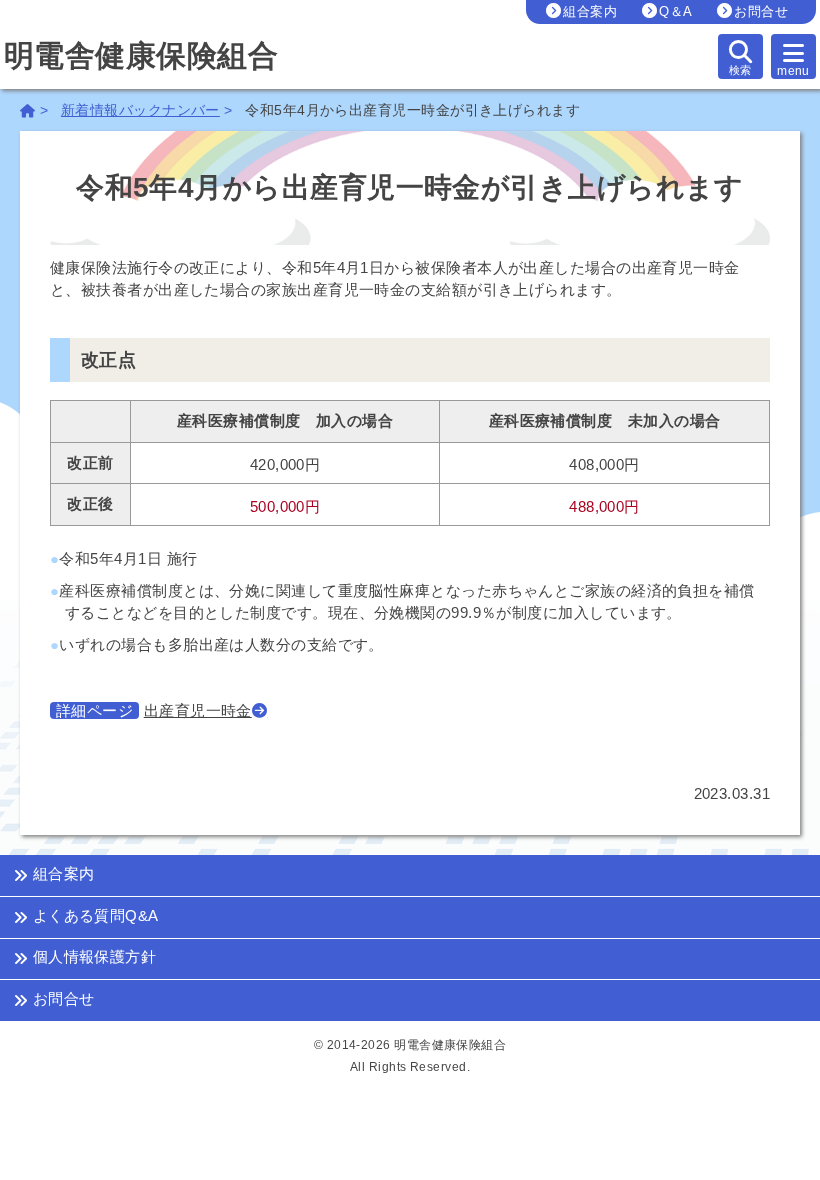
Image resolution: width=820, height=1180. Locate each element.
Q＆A (675, 11)
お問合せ (761, 11)
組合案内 (590, 11)
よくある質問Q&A (93, 915)
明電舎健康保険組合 (141, 56)
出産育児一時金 (198, 710)
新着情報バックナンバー (140, 110)
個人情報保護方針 (92, 957)
